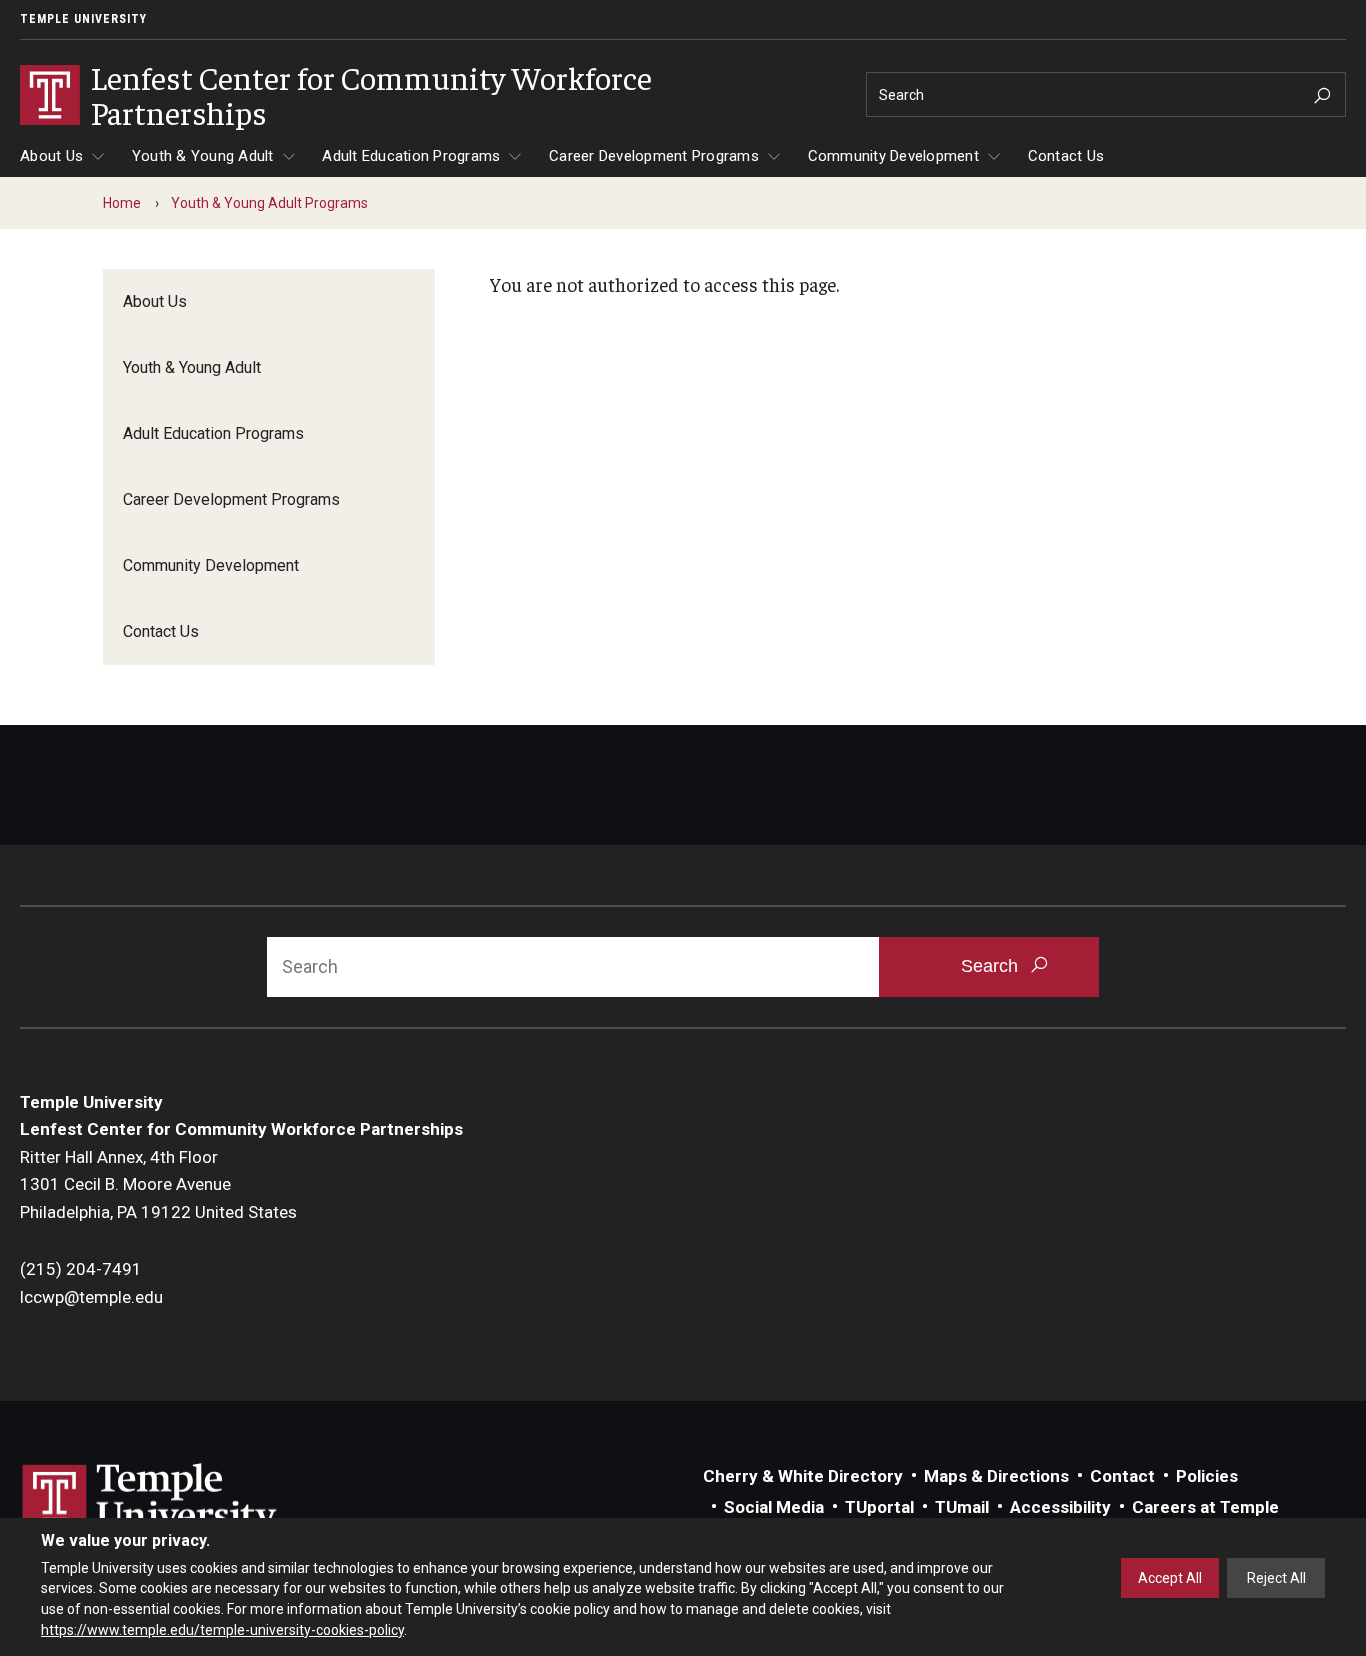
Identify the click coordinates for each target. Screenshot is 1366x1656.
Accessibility (1060, 1507)
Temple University (83, 19)
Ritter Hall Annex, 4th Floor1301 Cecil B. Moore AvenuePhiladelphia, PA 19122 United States (158, 1184)
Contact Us (1066, 156)
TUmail (962, 1507)
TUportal (879, 1507)
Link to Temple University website (150, 1501)
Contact (1122, 1476)
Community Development (893, 156)
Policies (1207, 1476)
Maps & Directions (996, 1476)
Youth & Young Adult (203, 156)
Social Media (774, 1507)
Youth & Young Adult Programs (269, 203)
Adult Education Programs (411, 156)
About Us (51, 156)
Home (122, 203)
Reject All (1276, 1578)
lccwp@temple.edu (91, 1297)
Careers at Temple (1205, 1507)
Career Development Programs (654, 156)
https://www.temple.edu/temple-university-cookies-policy (222, 1629)
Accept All (1170, 1578)
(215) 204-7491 (81, 1269)
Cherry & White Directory (803, 1476)
